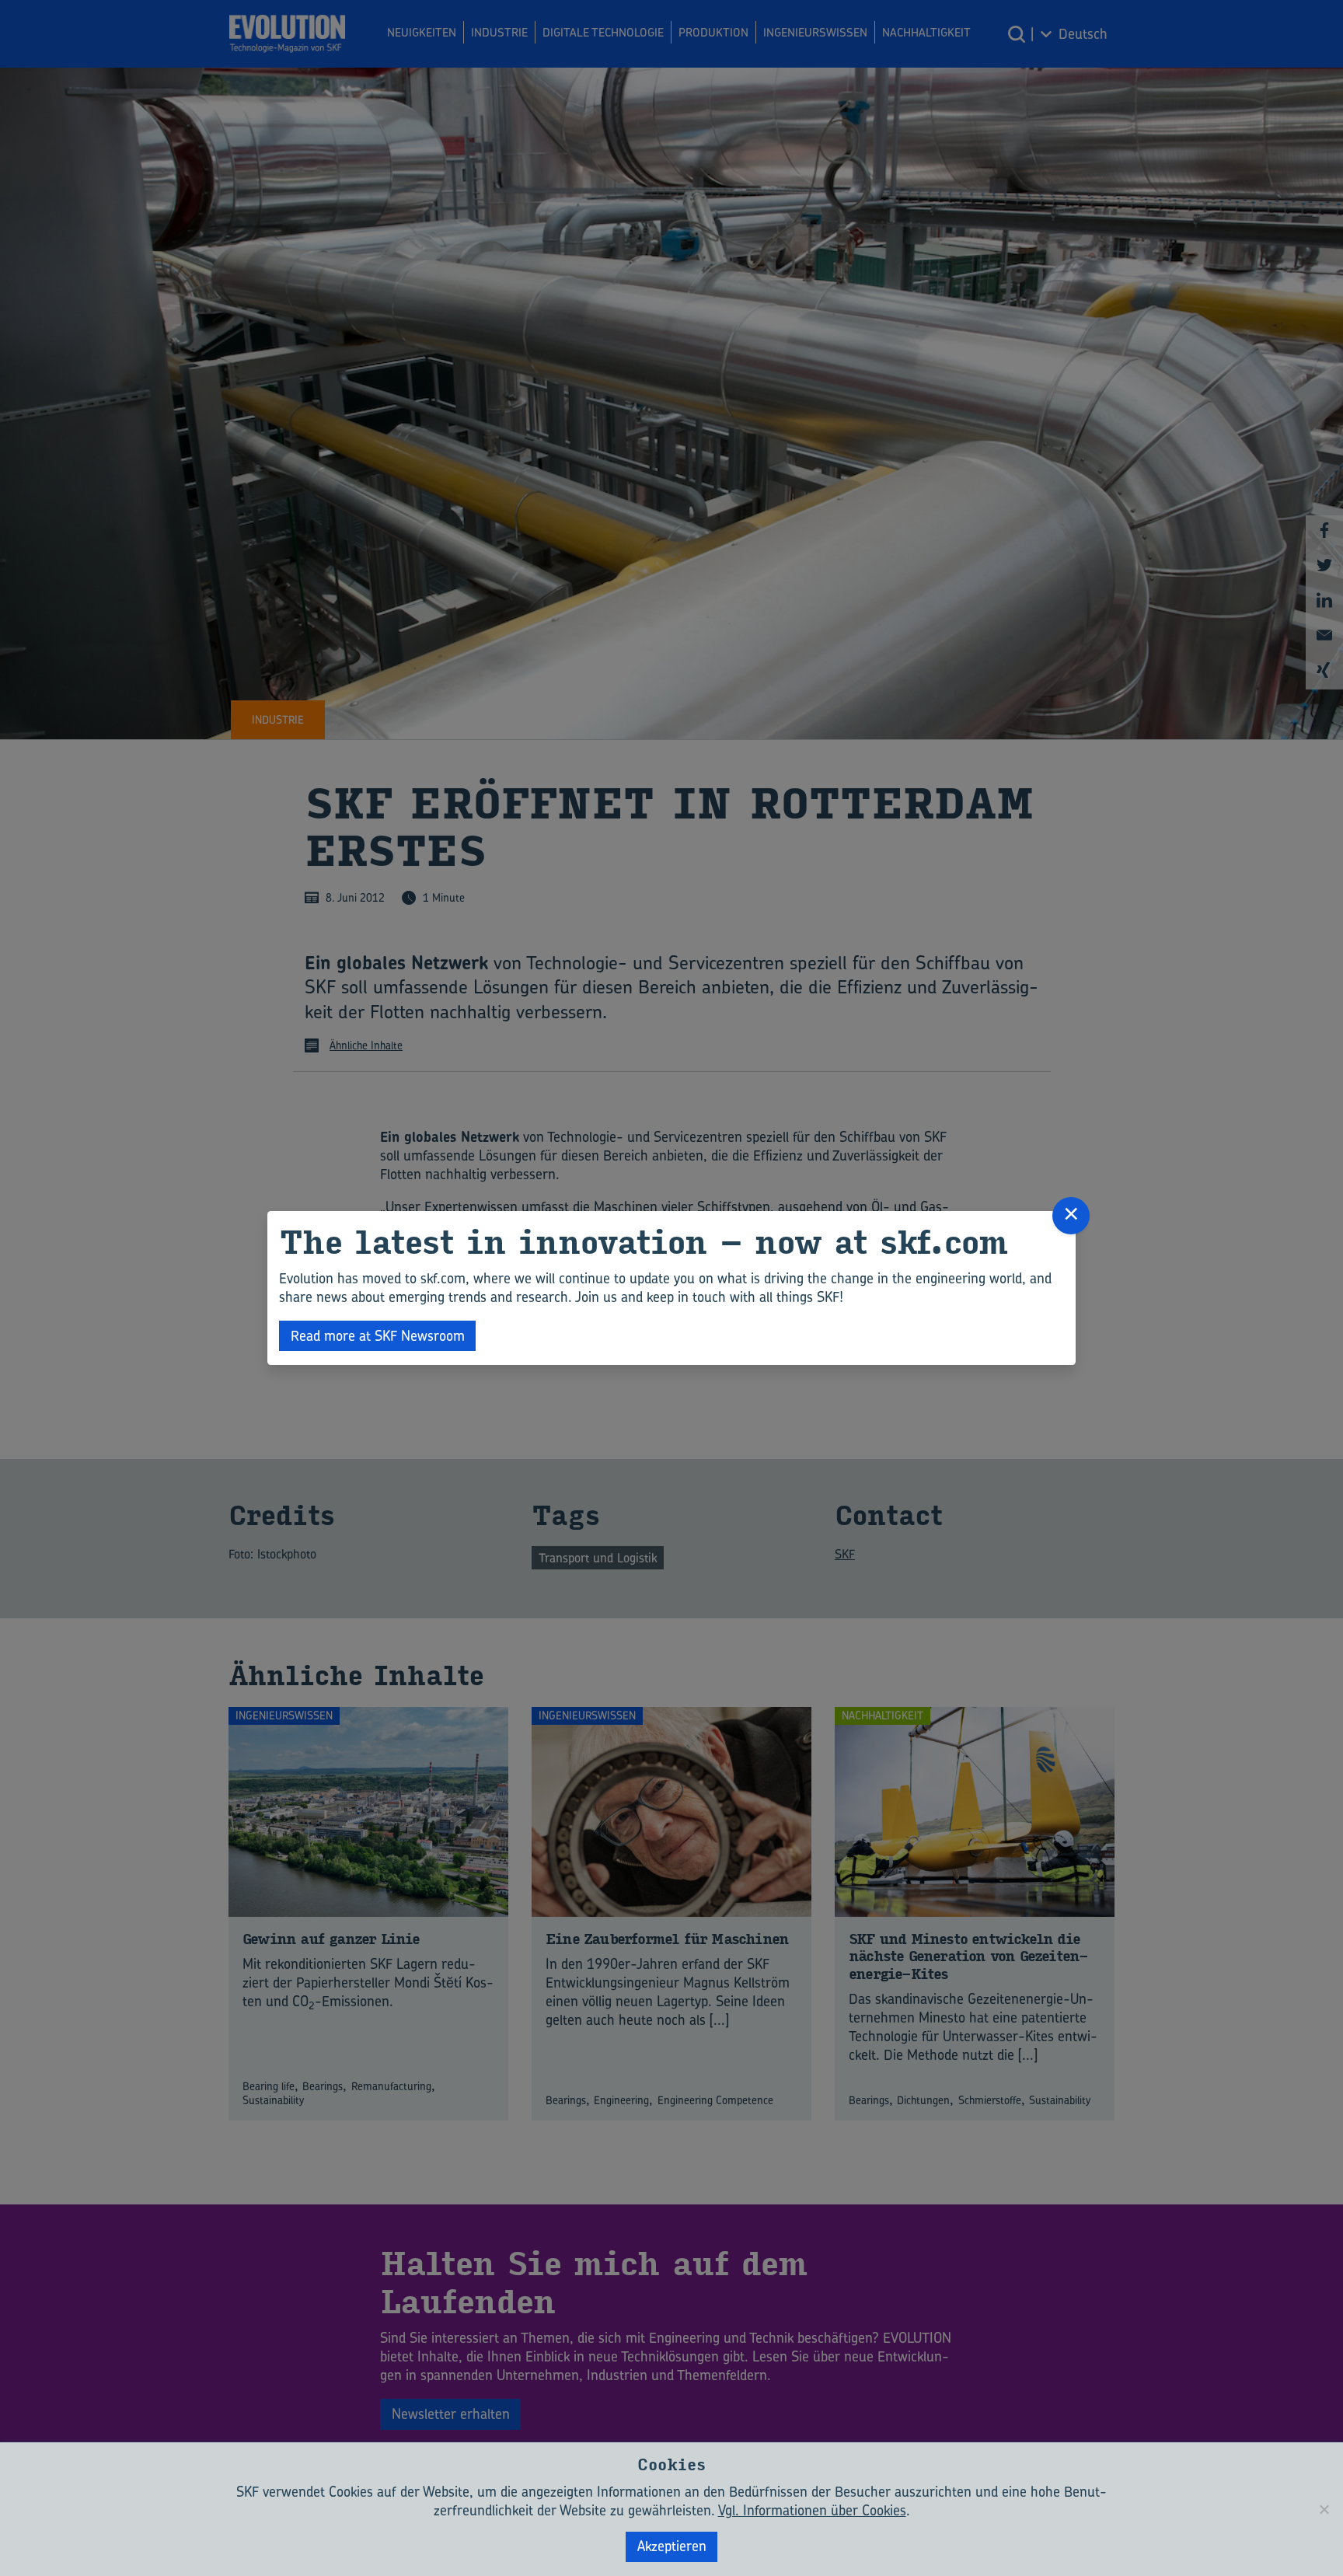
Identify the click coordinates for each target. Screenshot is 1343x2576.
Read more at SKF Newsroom (378, 1336)
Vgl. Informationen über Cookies (812, 2510)
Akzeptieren (672, 2546)
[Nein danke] (1324, 2509)
